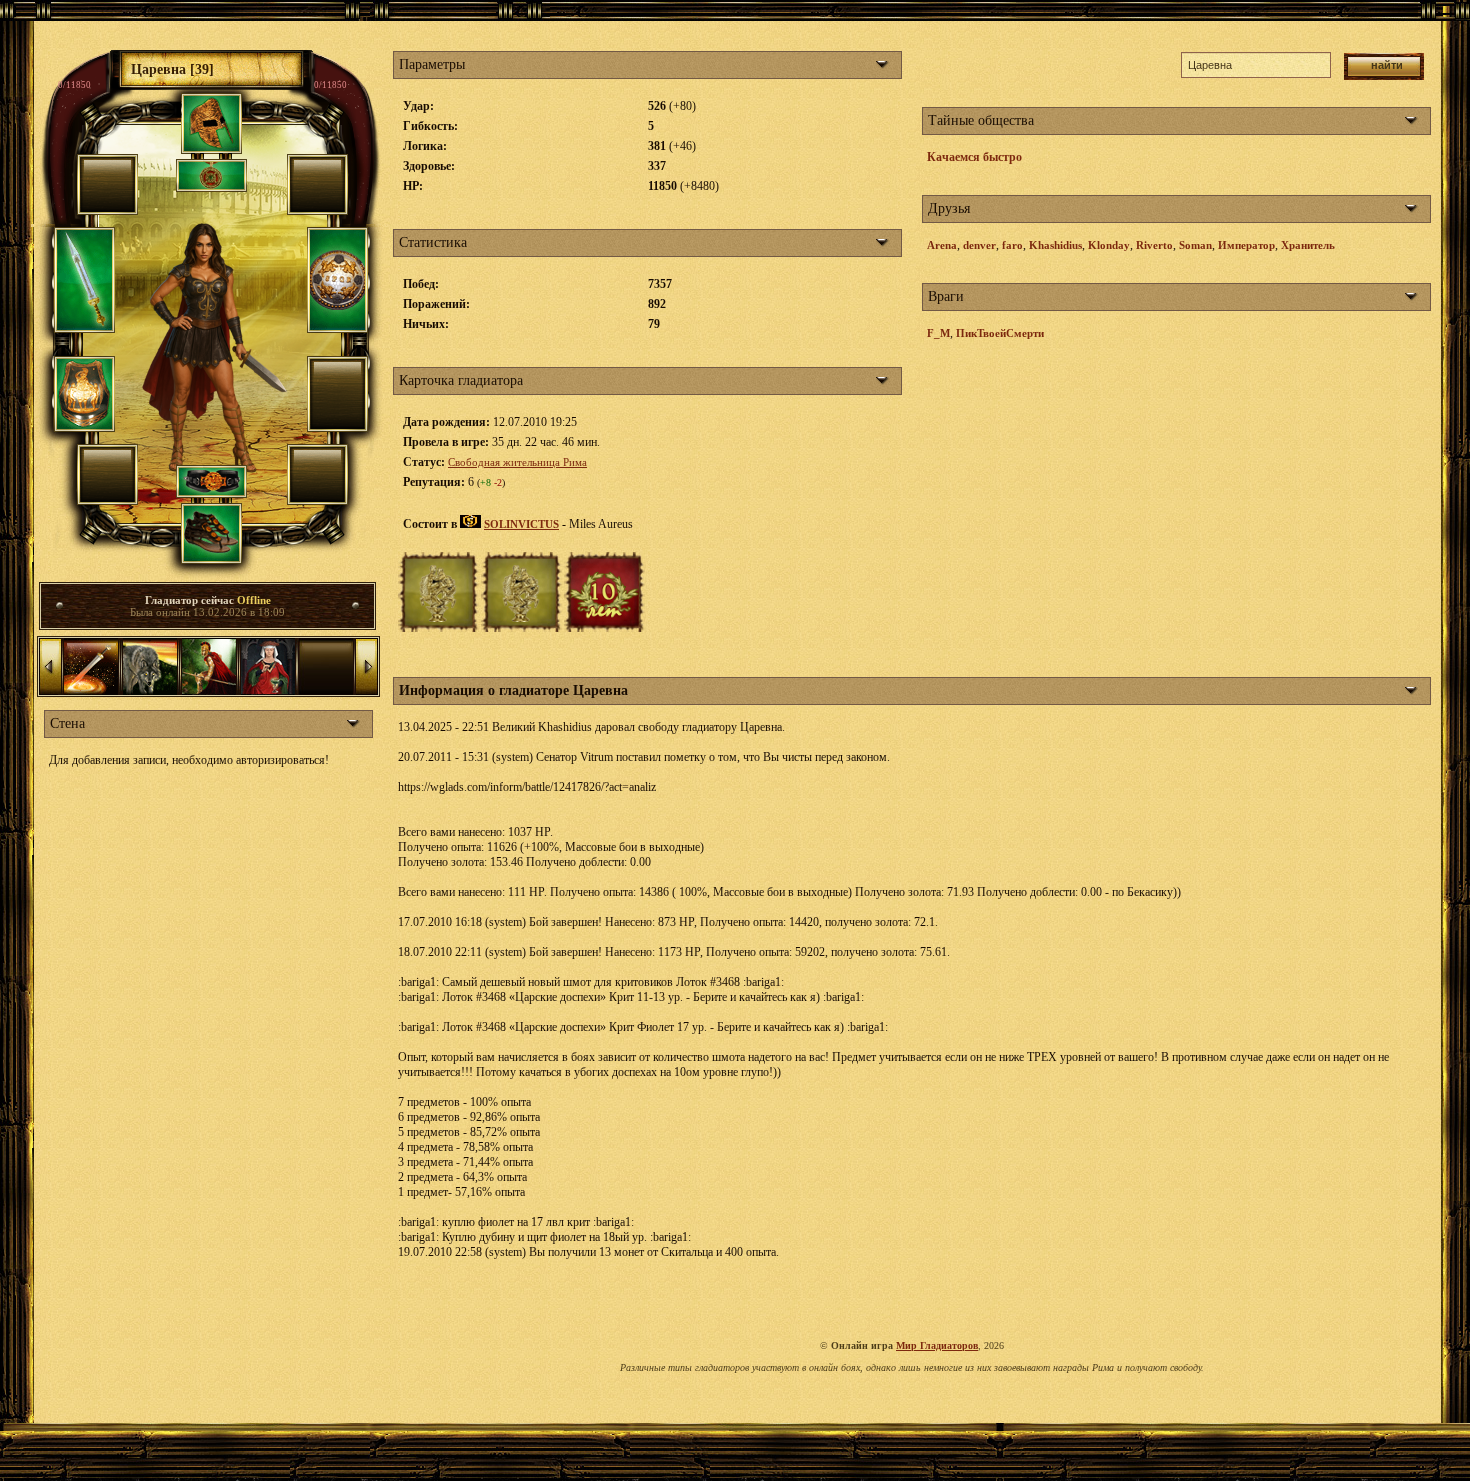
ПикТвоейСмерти (1000, 333)
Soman (1195, 245)
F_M (938, 333)
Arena (942, 245)
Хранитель (1308, 245)
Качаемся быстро (974, 157)
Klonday (1109, 245)
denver (979, 245)
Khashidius (1055, 245)
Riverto (1154, 245)
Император (1246, 245)
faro (1012, 245)
